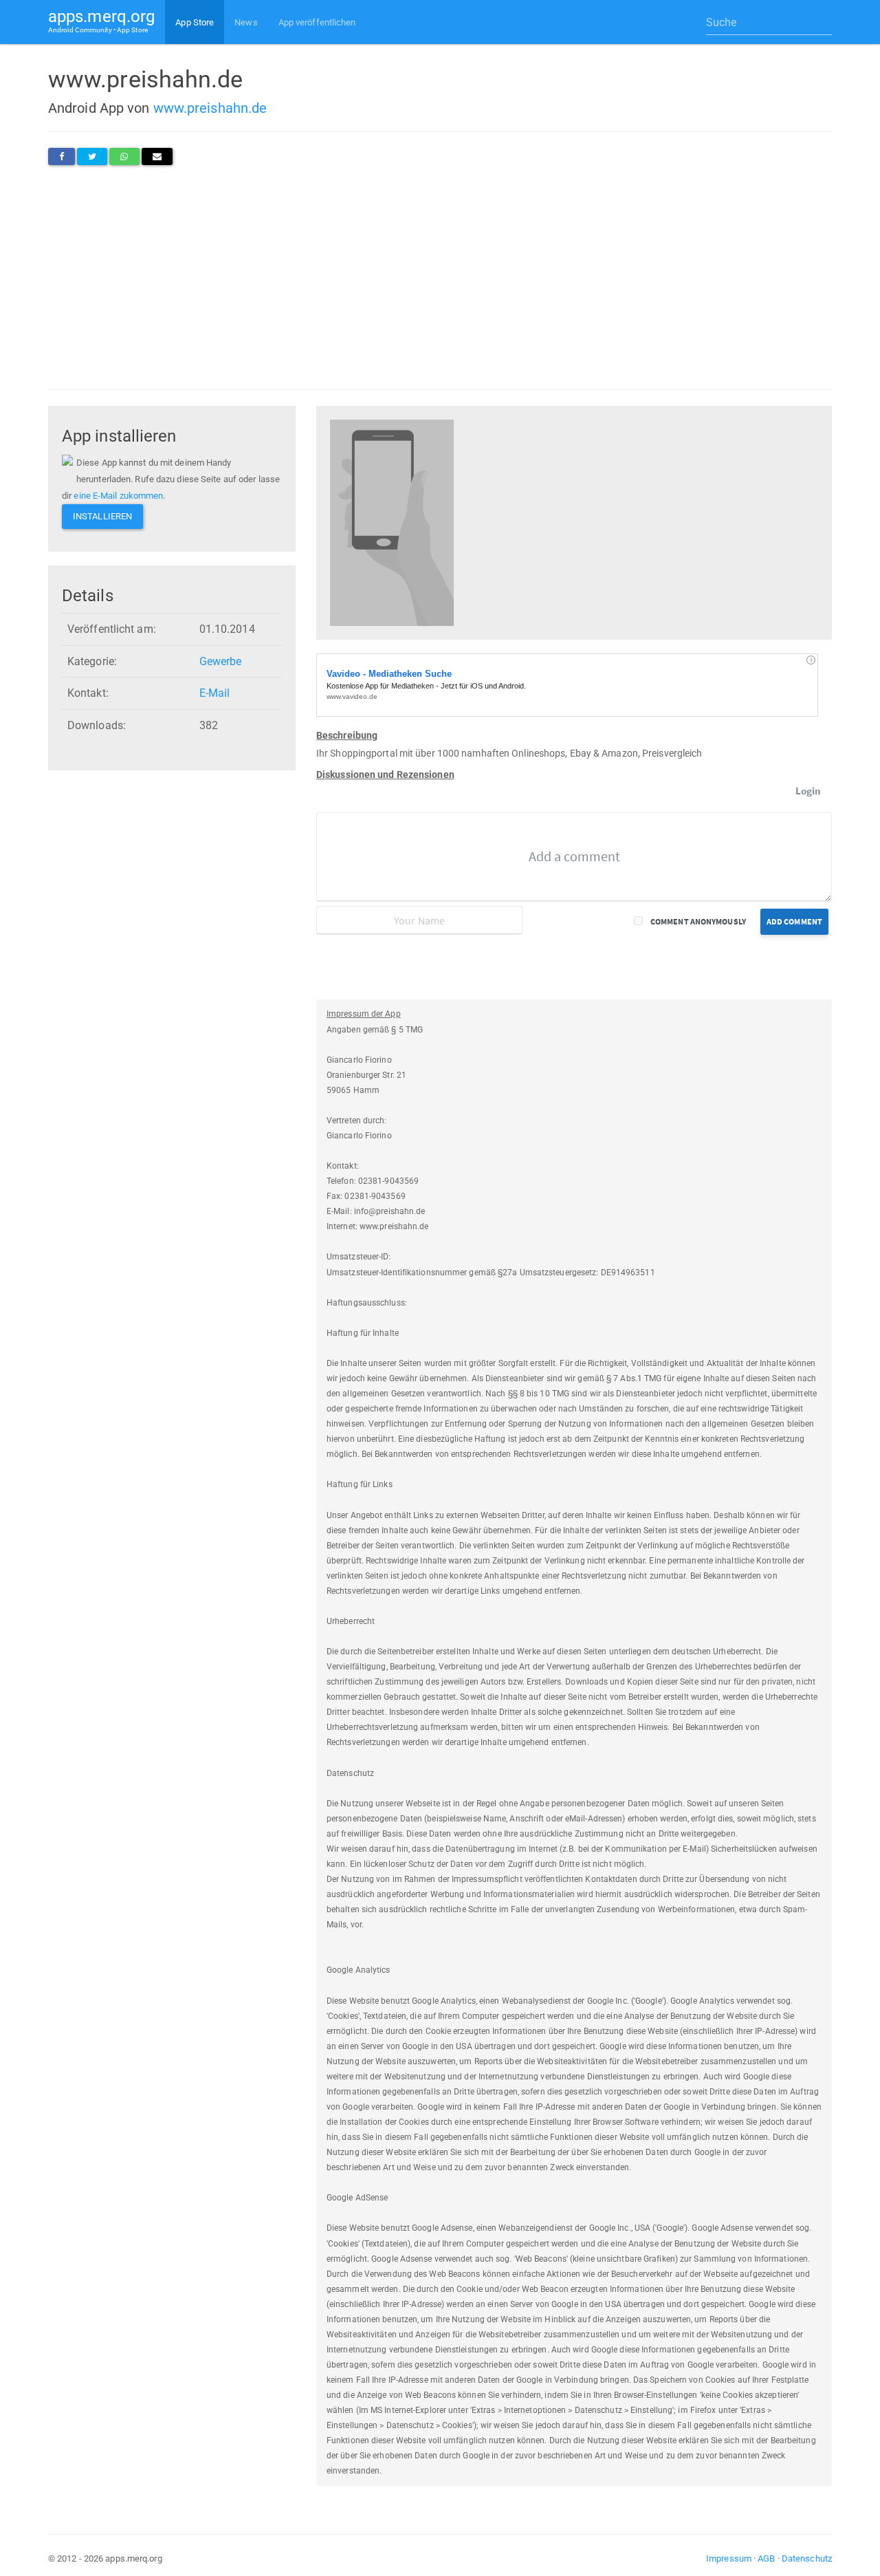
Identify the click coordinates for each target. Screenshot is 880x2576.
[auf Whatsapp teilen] (124, 156)
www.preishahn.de (210, 108)
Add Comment (794, 921)
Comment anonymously (698, 921)
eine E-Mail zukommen (118, 496)
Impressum (729, 2558)
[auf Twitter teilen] (92, 156)
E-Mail (215, 693)
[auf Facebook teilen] (62, 156)
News (246, 22)
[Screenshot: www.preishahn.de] (392, 522)
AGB (766, 2558)
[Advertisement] (440, 277)
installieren (102, 516)
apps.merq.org (101, 20)
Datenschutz (807, 2558)
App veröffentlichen (317, 22)
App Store (195, 22)
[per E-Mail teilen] (157, 156)
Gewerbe (221, 661)
